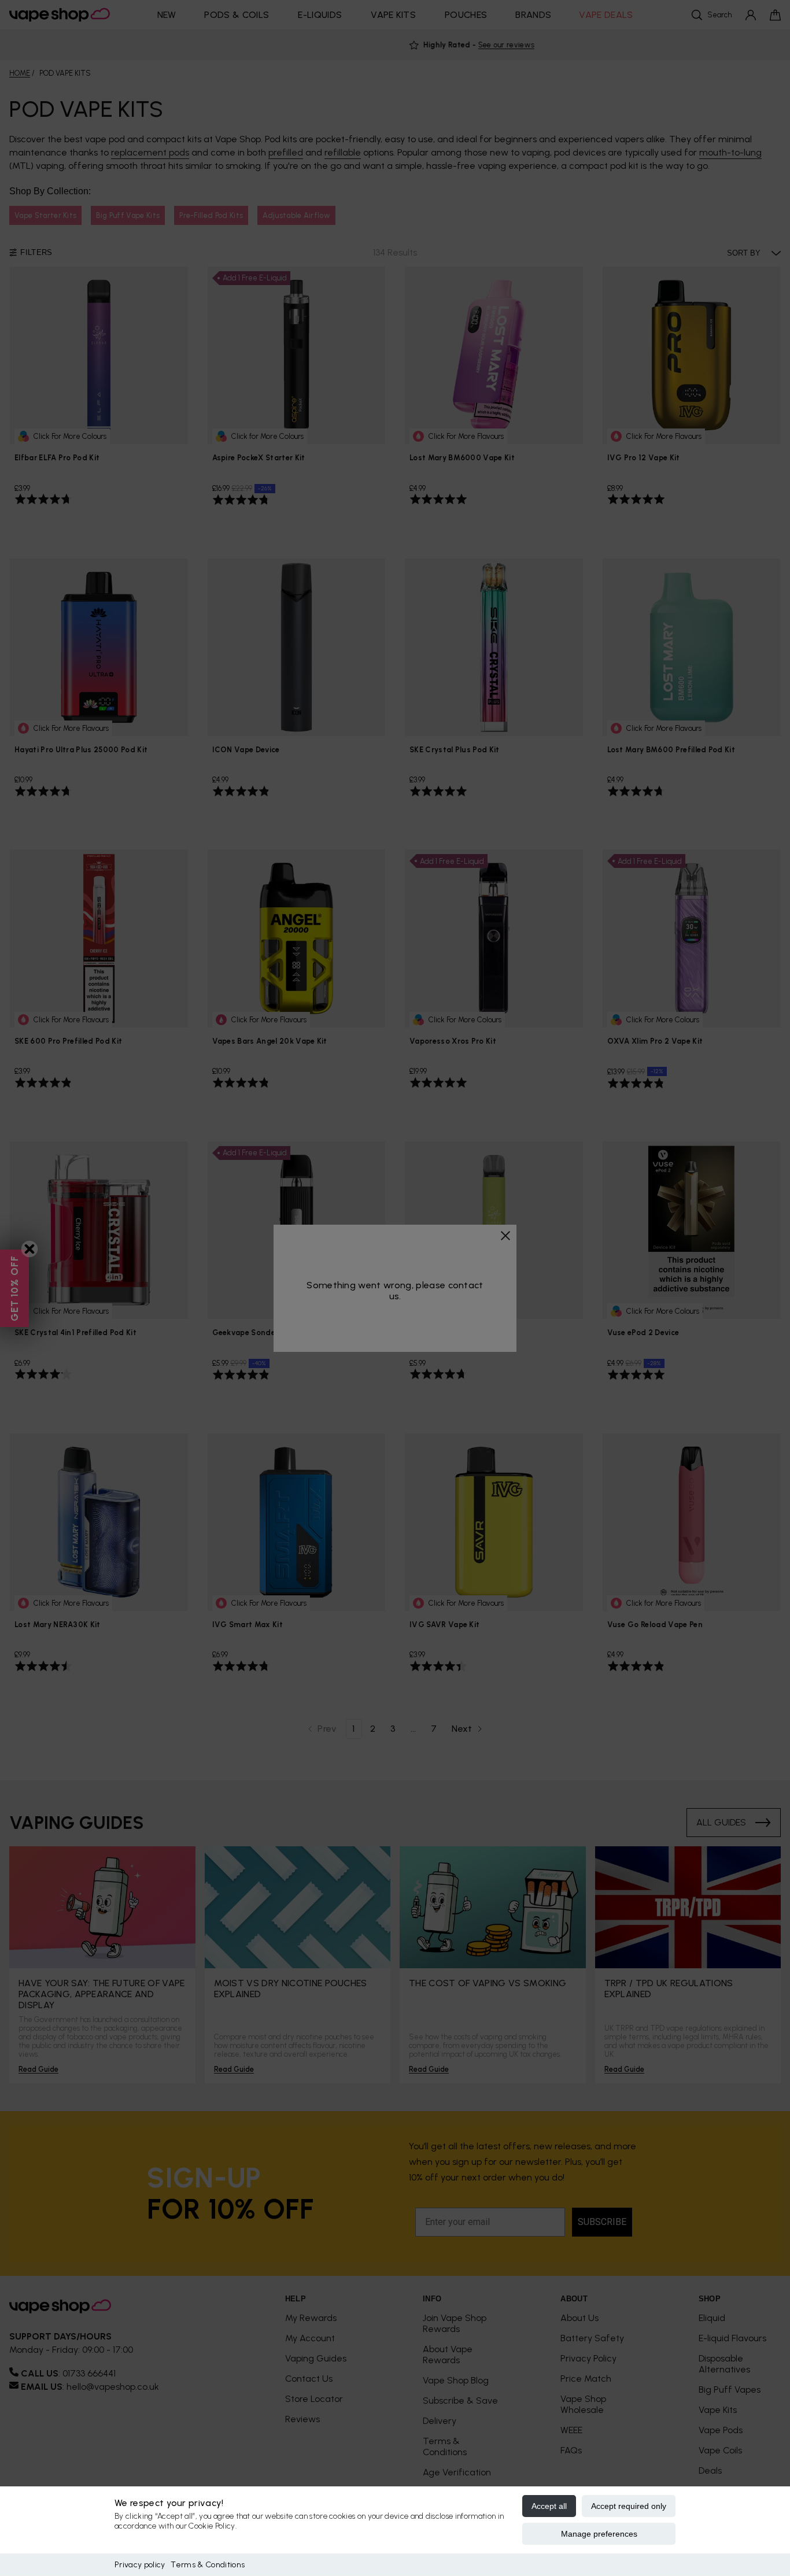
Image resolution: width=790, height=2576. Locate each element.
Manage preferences (599, 2534)
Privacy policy (140, 2565)
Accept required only (629, 2506)
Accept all (549, 2506)
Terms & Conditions (208, 2565)
